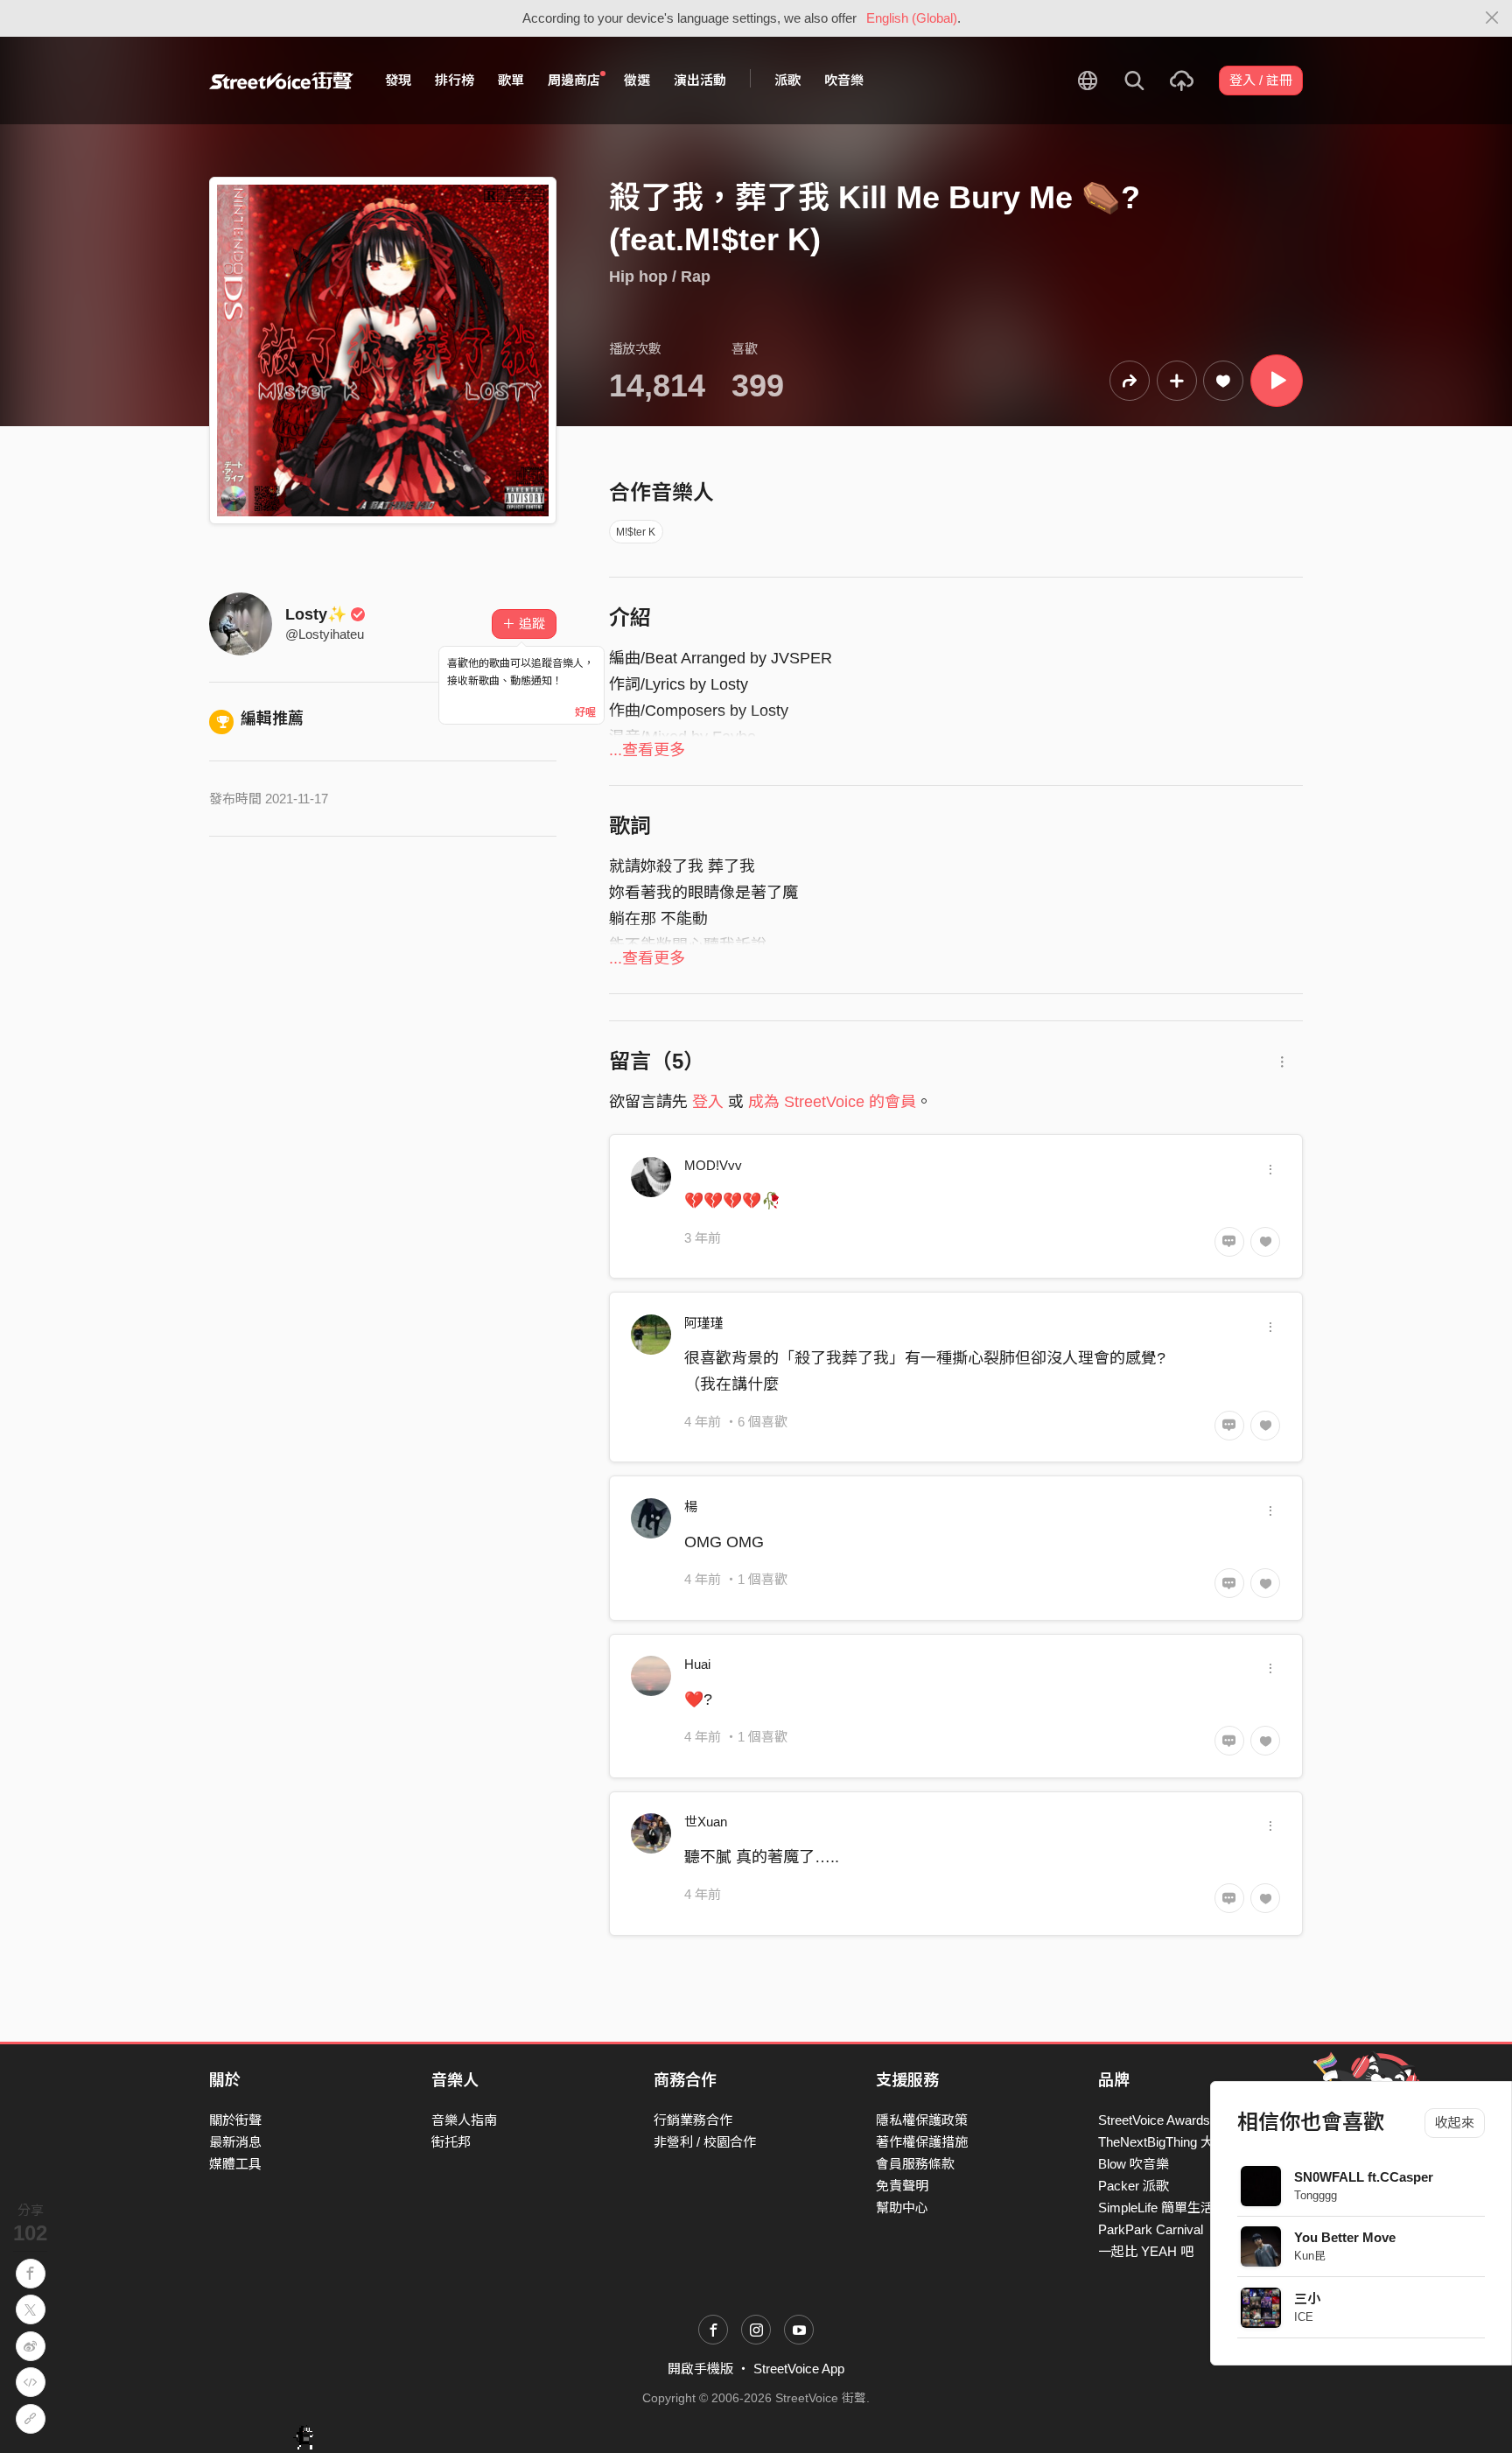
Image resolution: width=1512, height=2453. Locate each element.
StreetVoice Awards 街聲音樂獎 (1189, 2120)
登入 (708, 1102)
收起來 (1455, 2123)
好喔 (585, 712)
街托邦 (451, 2142)
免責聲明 (902, 2186)
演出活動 (700, 80)
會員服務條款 (915, 2164)
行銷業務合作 (693, 2120)
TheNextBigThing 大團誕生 (1176, 2142)
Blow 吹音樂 (1134, 2164)
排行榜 (455, 80)
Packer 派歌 (1134, 2186)
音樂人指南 (464, 2120)
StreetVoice (281, 81)
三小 (1307, 2299)
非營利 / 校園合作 (705, 2142)
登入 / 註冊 (1261, 80)
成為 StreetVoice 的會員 (832, 1102)
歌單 (511, 80)
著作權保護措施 (922, 2142)
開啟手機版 (700, 2369)
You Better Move (1345, 2237)
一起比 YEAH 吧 (1146, 2251)
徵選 (637, 80)
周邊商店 (574, 80)
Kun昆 (1310, 2256)
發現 (398, 80)
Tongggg (1316, 2195)
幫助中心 (902, 2208)
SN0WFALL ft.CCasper (1364, 2177)
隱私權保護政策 (922, 2120)
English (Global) (912, 18)
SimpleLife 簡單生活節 (1162, 2208)
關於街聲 (235, 2120)
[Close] (1492, 18)
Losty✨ (316, 614)
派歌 (787, 80)
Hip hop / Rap (660, 277)
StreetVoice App (799, 2369)
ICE (1304, 2317)
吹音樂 (844, 80)
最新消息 (235, 2142)
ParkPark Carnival (1151, 2229)
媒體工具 (235, 2164)
